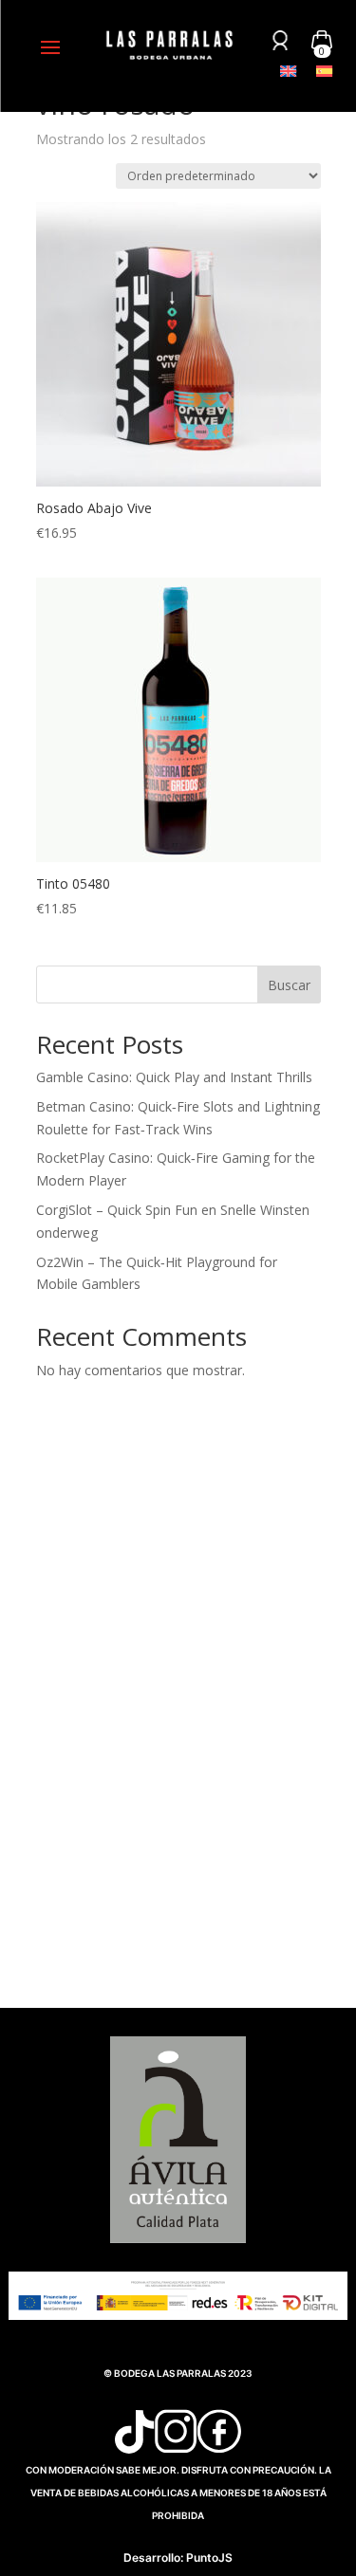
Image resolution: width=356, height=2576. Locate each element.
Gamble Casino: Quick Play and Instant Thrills (174, 1077)
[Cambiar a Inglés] (289, 71)
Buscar (289, 985)
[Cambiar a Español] (325, 71)
